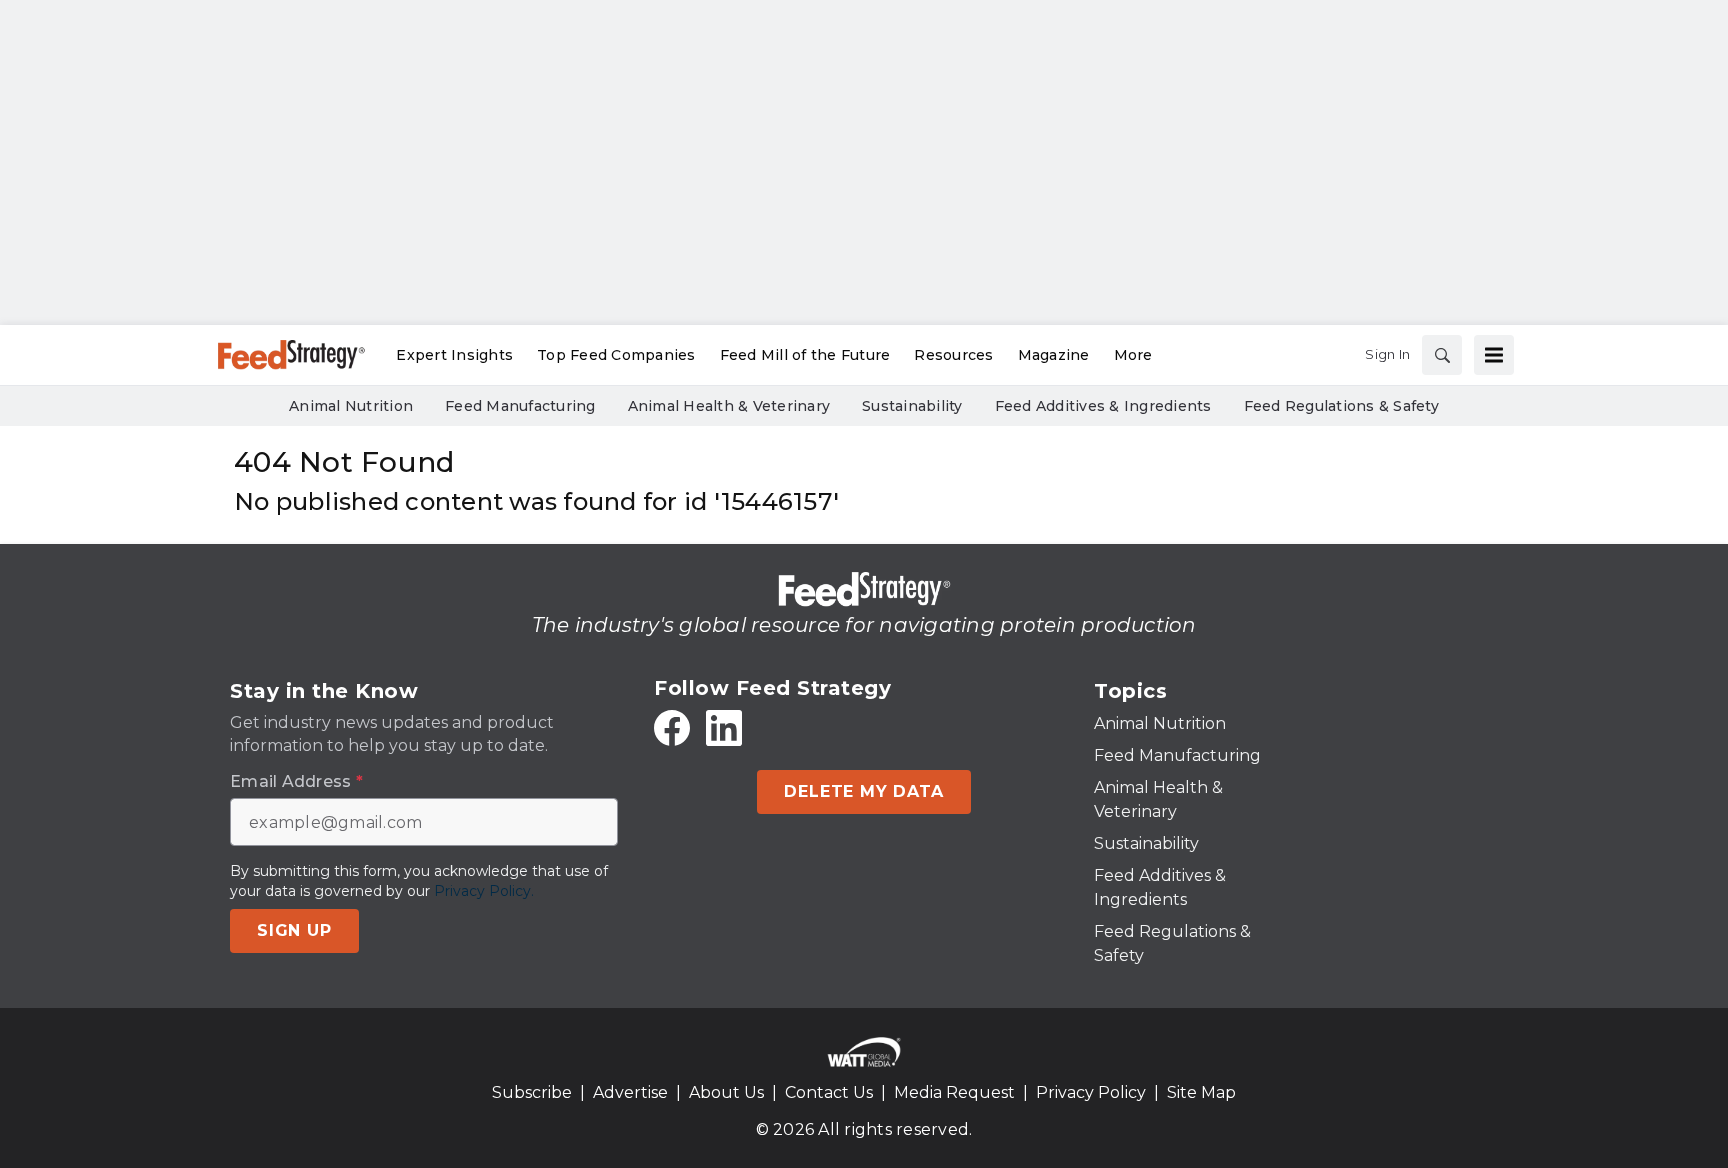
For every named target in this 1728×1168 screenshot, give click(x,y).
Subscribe (532, 1092)
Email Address (296, 782)
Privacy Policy (1091, 1092)
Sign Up (294, 930)
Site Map (1201, 1092)
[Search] (1442, 355)
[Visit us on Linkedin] (724, 728)
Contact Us (829, 1092)
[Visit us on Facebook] (672, 728)
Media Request (954, 1092)
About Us (726, 1092)
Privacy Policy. (484, 891)
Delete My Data (863, 791)
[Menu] (1494, 355)
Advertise (630, 1092)
